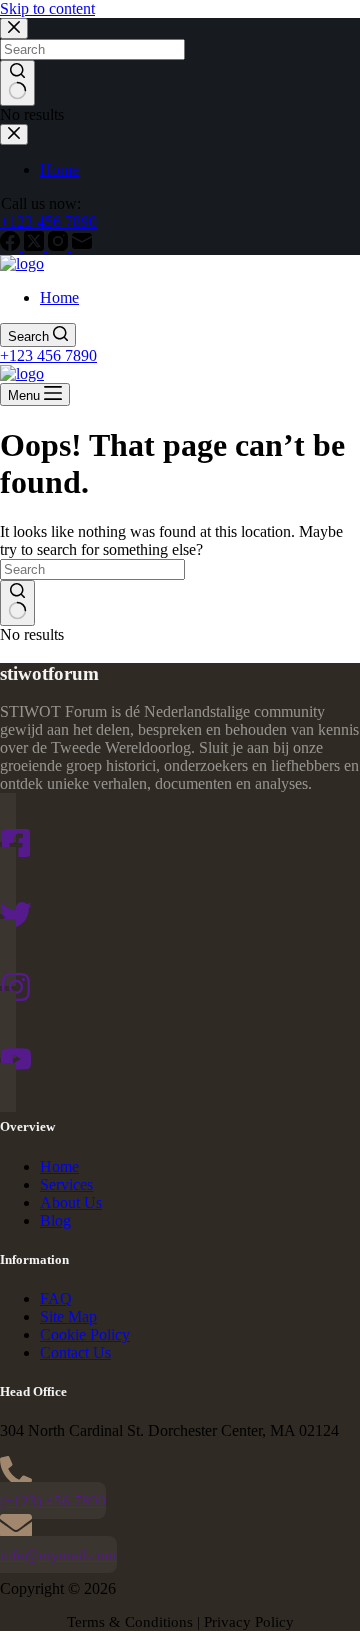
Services (66, 1184)
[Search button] (17, 603)
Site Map (68, 1316)
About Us (71, 1202)
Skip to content (47, 8)
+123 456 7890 (48, 355)
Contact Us (75, 1352)
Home (59, 297)
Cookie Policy (85, 1334)
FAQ (56, 1298)
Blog (55, 1220)
